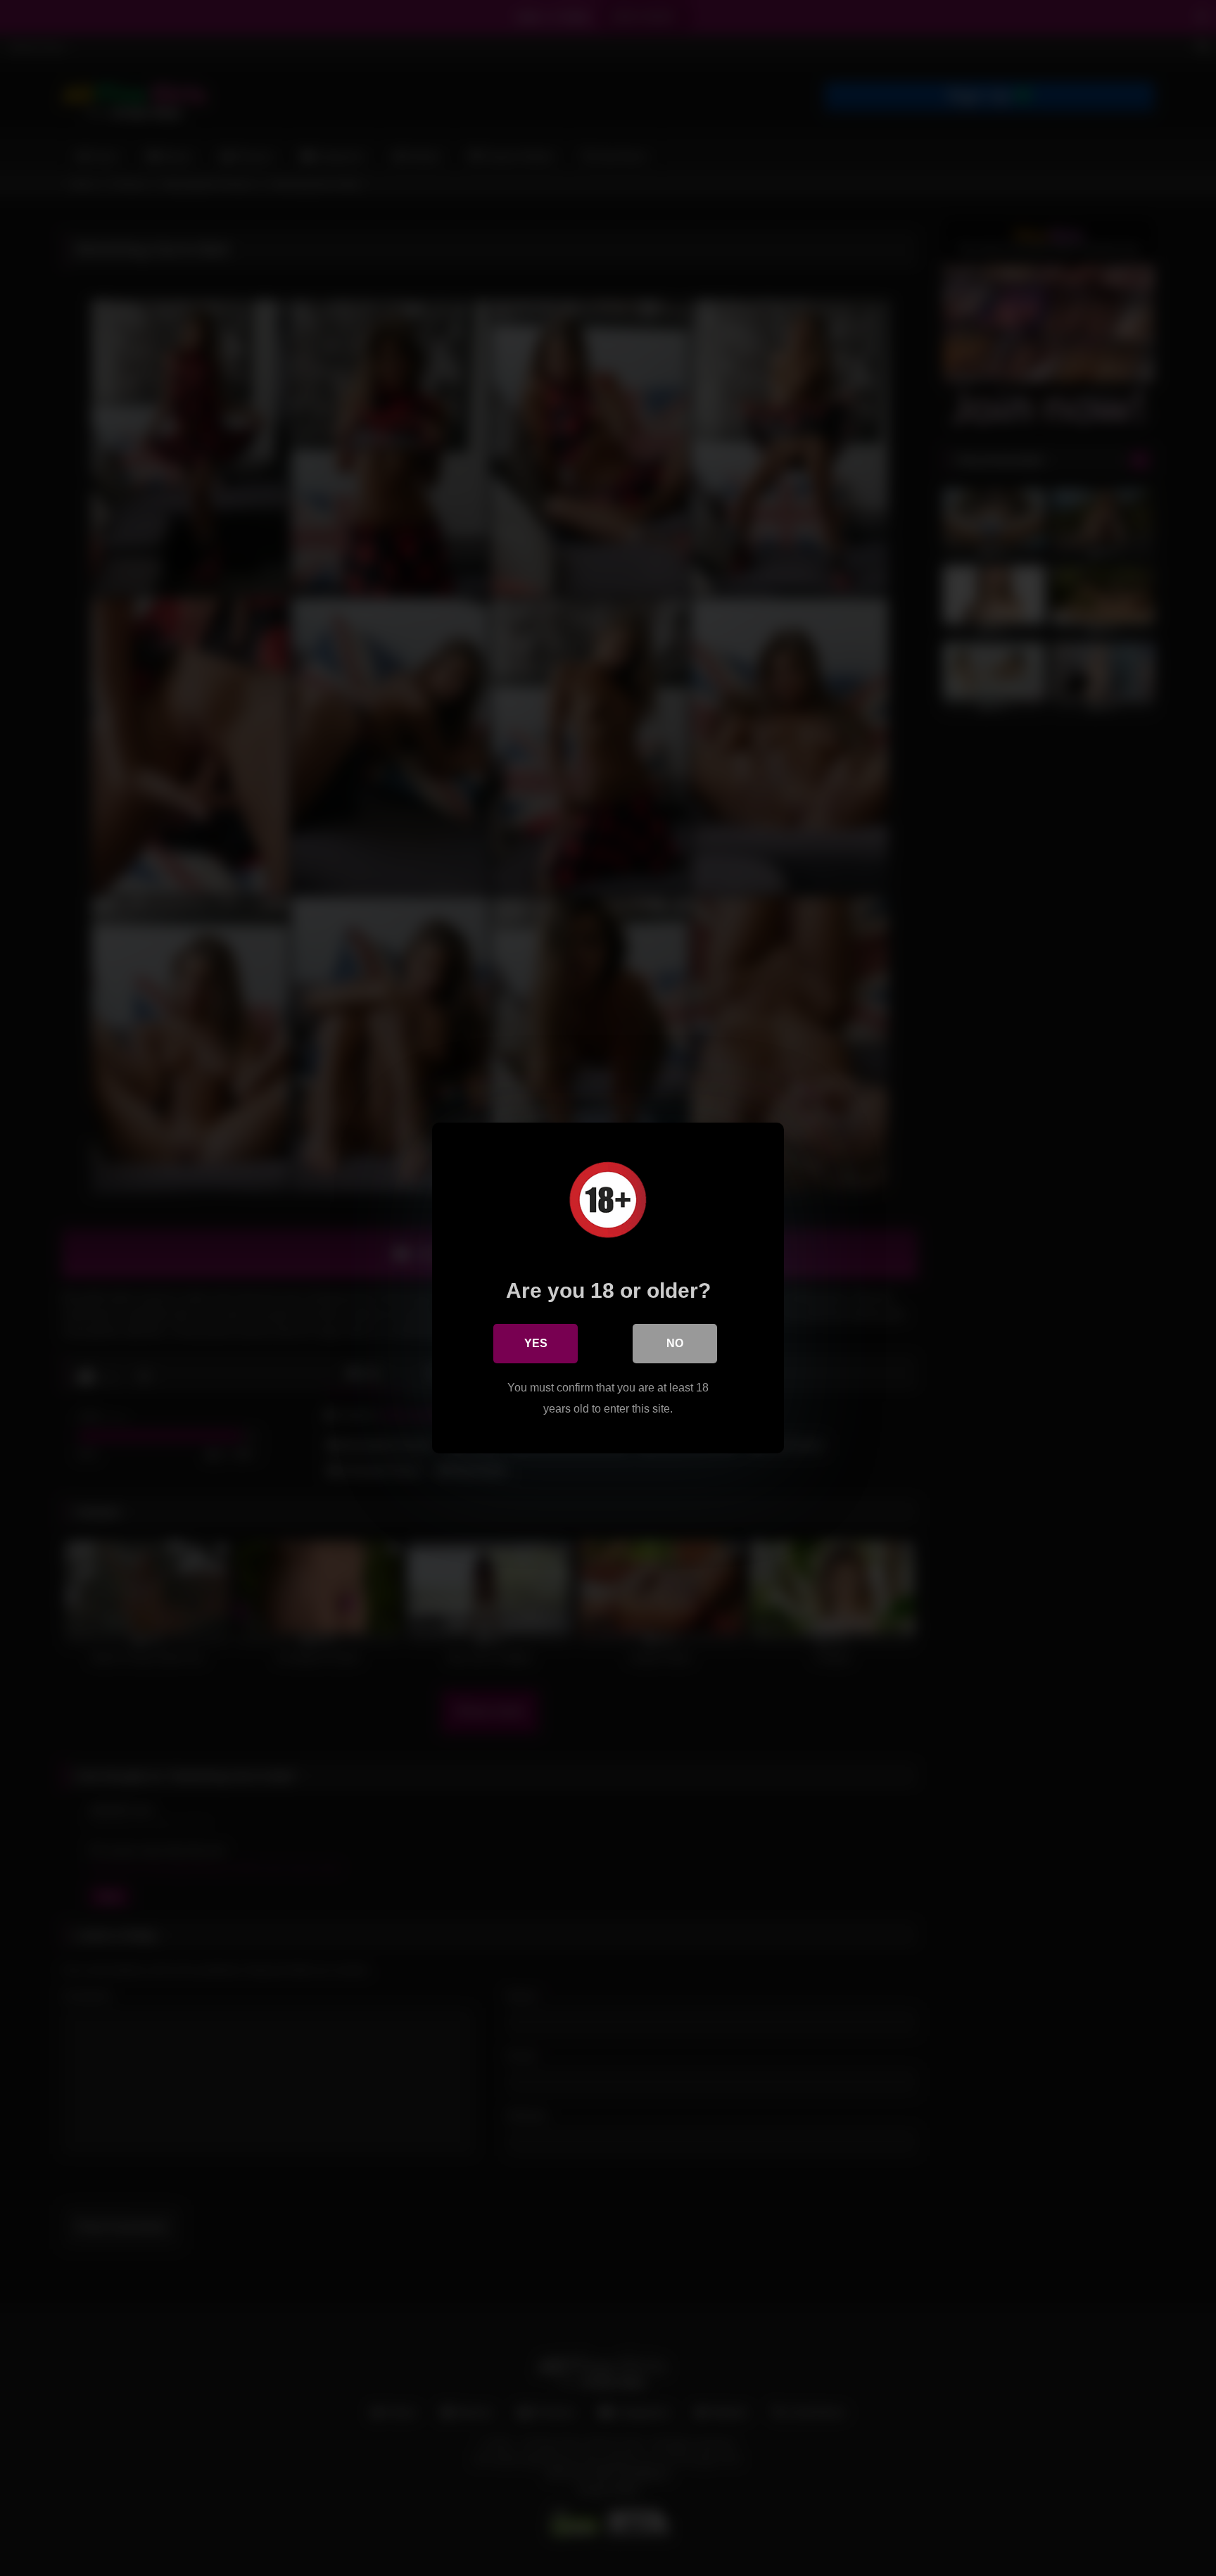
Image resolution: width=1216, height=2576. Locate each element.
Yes (536, 1343)
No (675, 1343)
